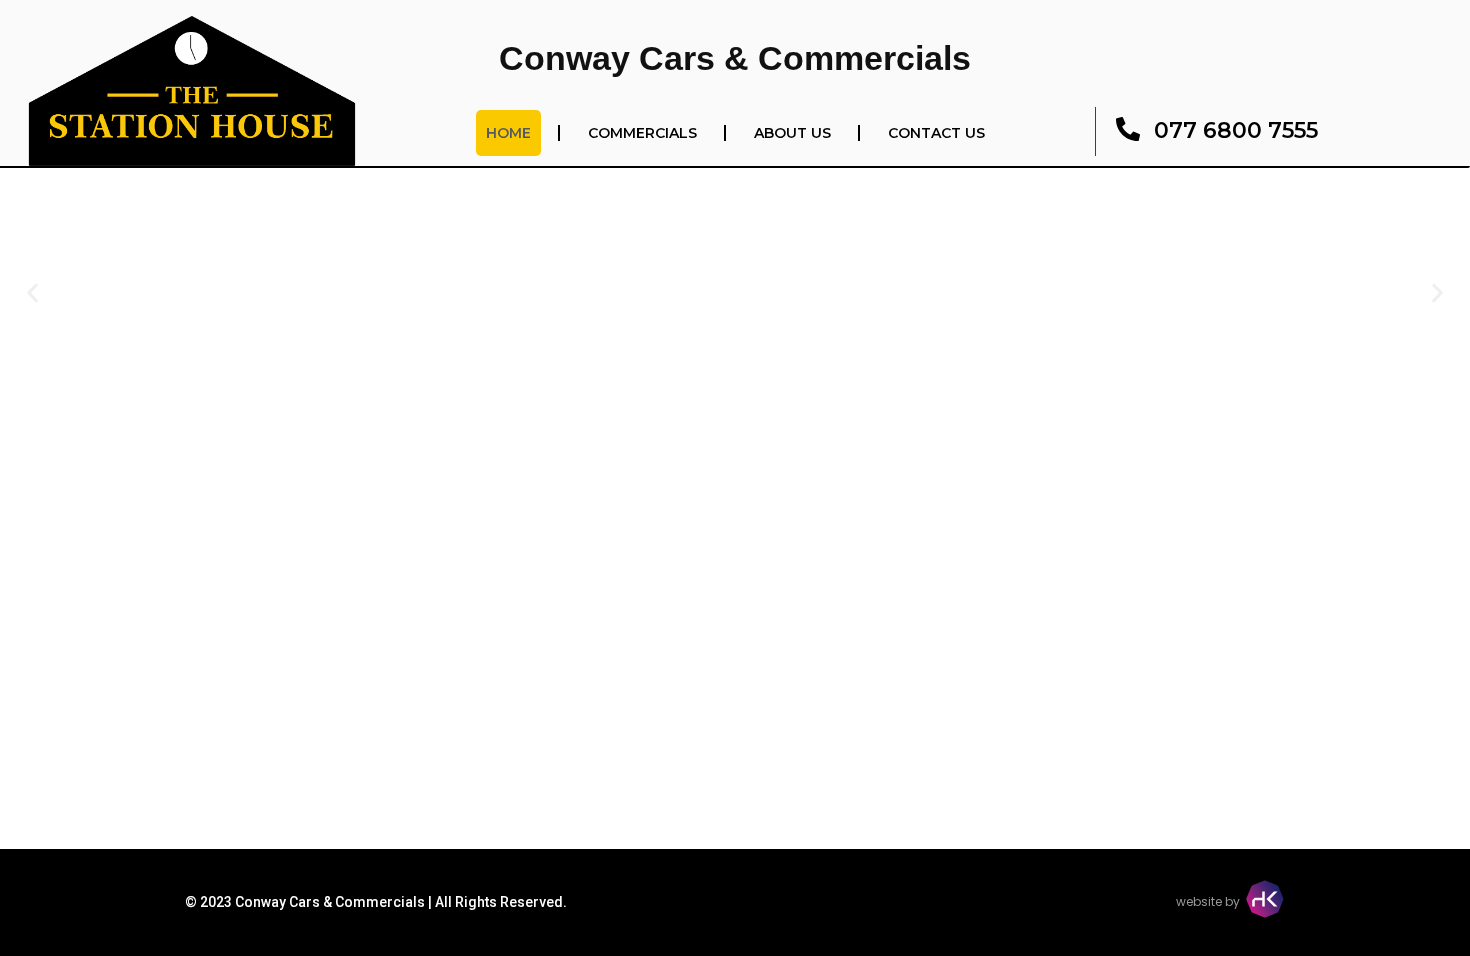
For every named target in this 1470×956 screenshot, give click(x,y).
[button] (32, 292)
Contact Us (936, 133)
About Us (792, 133)
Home (508, 133)
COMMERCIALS (642, 133)
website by (1208, 901)
